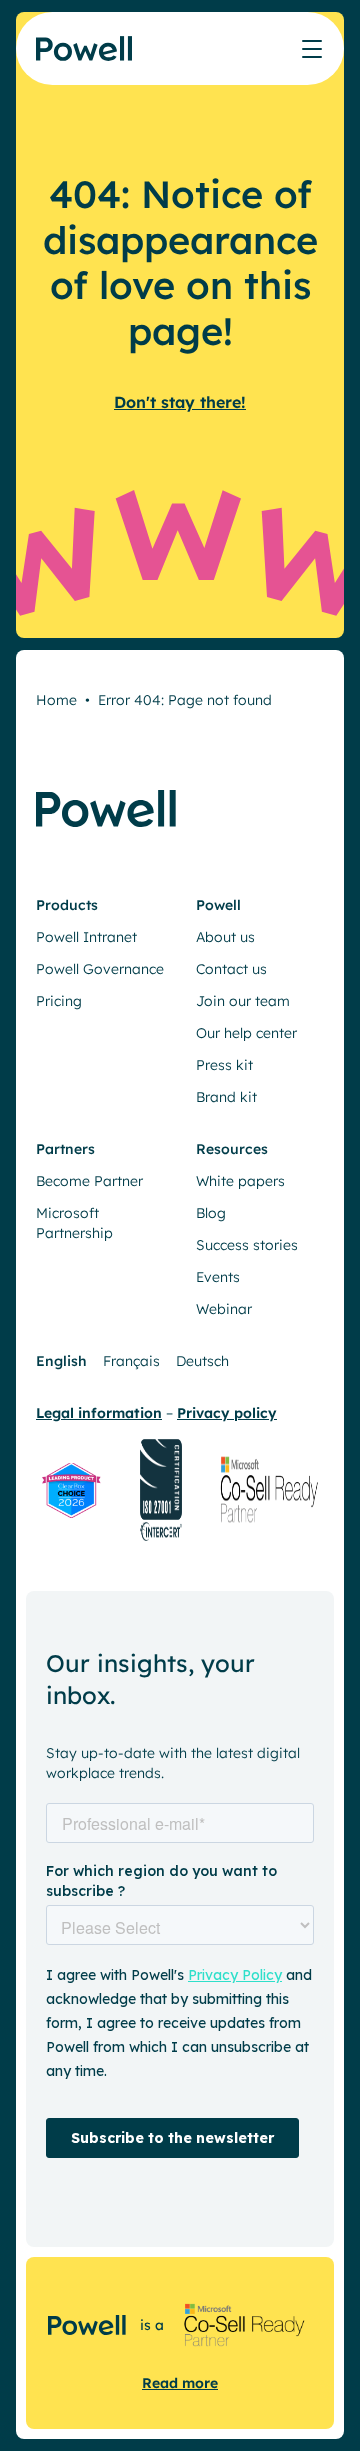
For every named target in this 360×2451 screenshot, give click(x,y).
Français (131, 1361)
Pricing (59, 1001)
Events (218, 1277)
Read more (180, 2383)
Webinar (224, 1309)
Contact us (231, 969)
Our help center (246, 1033)
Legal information (99, 1413)
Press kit (224, 1065)
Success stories (247, 1245)
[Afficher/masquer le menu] (312, 49)
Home (56, 700)
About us (225, 937)
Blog (211, 1213)
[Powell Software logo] (85, 60)
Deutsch (202, 1361)
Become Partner (89, 1181)
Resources (232, 1149)
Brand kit (226, 1097)
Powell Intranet (86, 937)
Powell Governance (100, 969)
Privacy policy (227, 1413)
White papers (240, 1181)
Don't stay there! (180, 402)
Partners (65, 1149)
